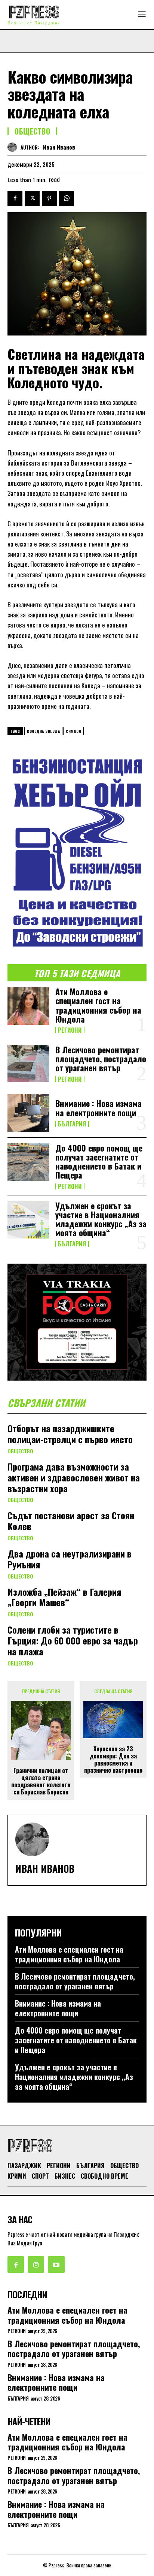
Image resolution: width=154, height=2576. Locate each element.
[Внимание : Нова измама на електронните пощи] (28, 1113)
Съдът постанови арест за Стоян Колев (71, 1521)
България (72, 1124)
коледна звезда (43, 731)
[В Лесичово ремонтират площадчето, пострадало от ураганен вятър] (28, 1063)
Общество (32, 131)
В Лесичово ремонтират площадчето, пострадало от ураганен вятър (101, 1059)
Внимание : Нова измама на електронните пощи (98, 1108)
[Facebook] (15, 198)
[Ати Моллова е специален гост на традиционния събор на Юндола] (28, 1006)
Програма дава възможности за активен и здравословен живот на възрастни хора (74, 1477)
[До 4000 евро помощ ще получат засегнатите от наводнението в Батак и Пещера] (28, 1162)
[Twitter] (32, 198)
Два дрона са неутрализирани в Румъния (70, 1559)
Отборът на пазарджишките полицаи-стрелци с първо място (70, 1434)
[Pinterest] (49, 198)
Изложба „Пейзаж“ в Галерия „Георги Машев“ (64, 1597)
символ (73, 731)
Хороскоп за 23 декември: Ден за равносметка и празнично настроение (113, 1760)
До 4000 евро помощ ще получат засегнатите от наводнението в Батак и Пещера (99, 1161)
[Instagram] (36, 2264)
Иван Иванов (59, 147)
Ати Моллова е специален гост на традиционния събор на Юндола (98, 1005)
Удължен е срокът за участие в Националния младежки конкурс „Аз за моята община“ (101, 1219)
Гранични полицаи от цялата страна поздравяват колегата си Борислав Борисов (41, 1781)
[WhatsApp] (67, 198)
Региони (70, 1030)
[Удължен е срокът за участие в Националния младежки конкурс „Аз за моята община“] (28, 1220)
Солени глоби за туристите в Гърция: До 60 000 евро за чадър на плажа (73, 1640)
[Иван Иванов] (14, 147)
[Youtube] (56, 2264)
